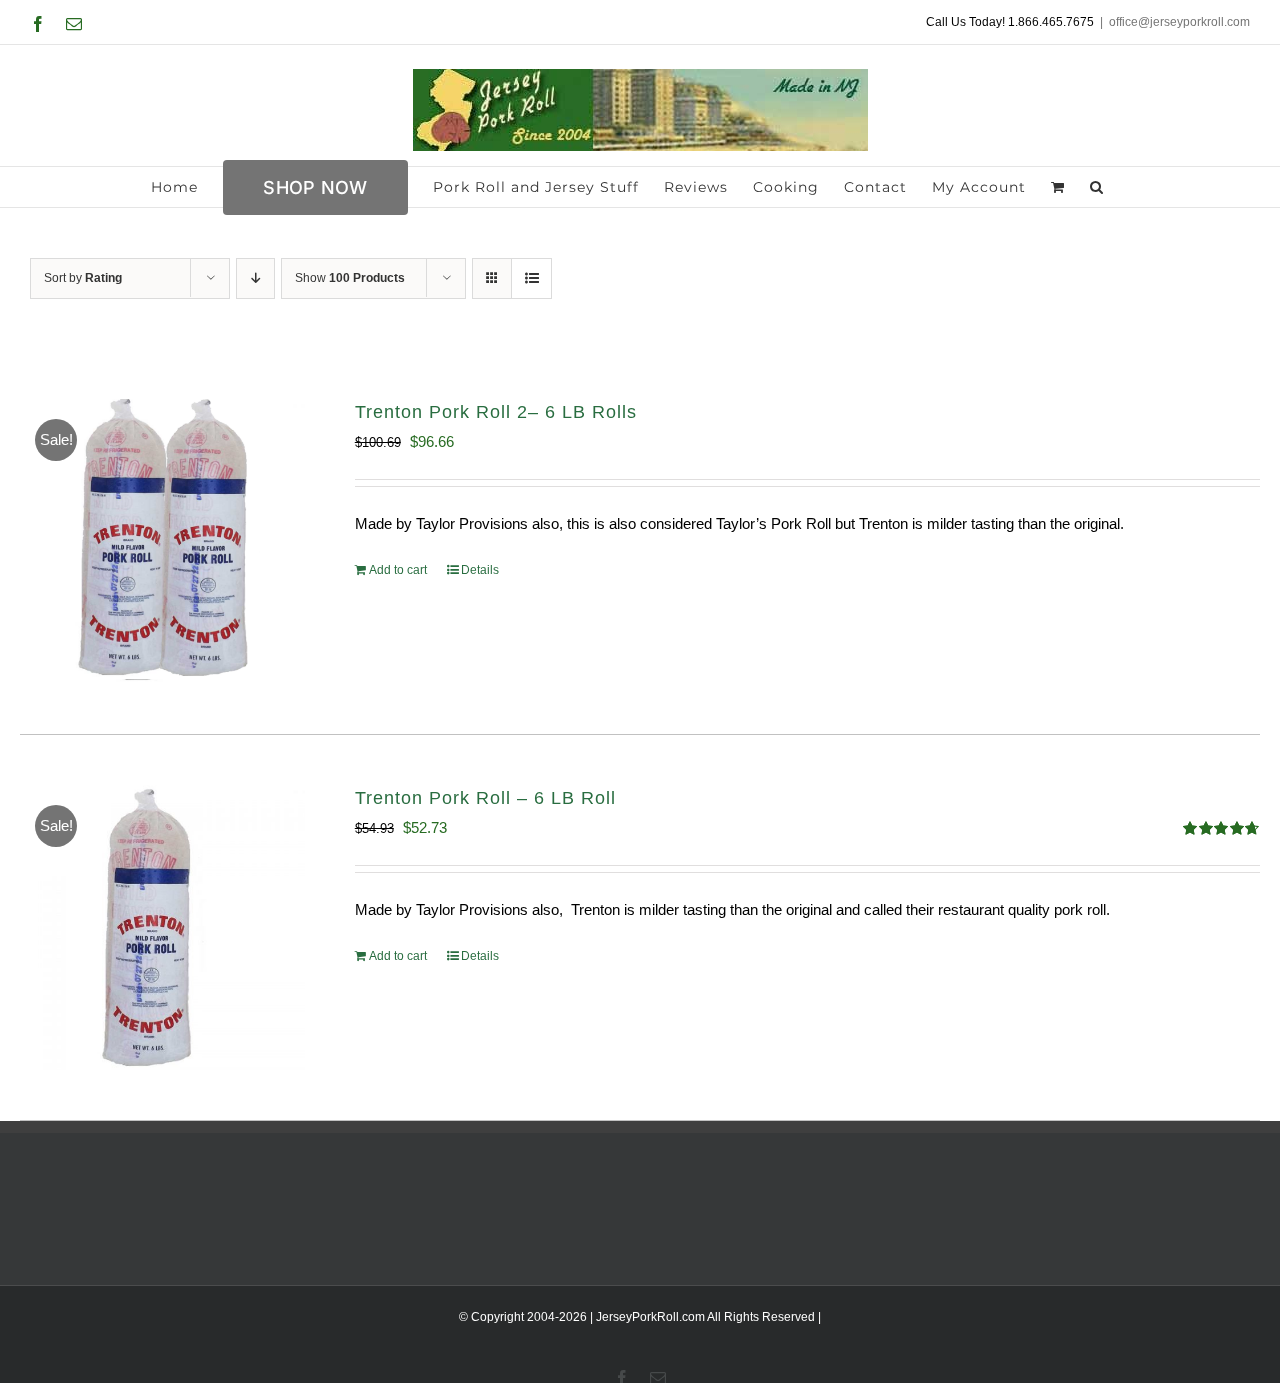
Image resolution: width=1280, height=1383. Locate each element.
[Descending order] (255, 278)
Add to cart (398, 570)
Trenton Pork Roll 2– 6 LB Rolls (496, 412)
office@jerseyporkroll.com (1179, 22)
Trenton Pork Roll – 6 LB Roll (485, 798)
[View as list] (531, 278)
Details (480, 570)
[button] (1097, 187)
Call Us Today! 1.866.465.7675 (1010, 22)
